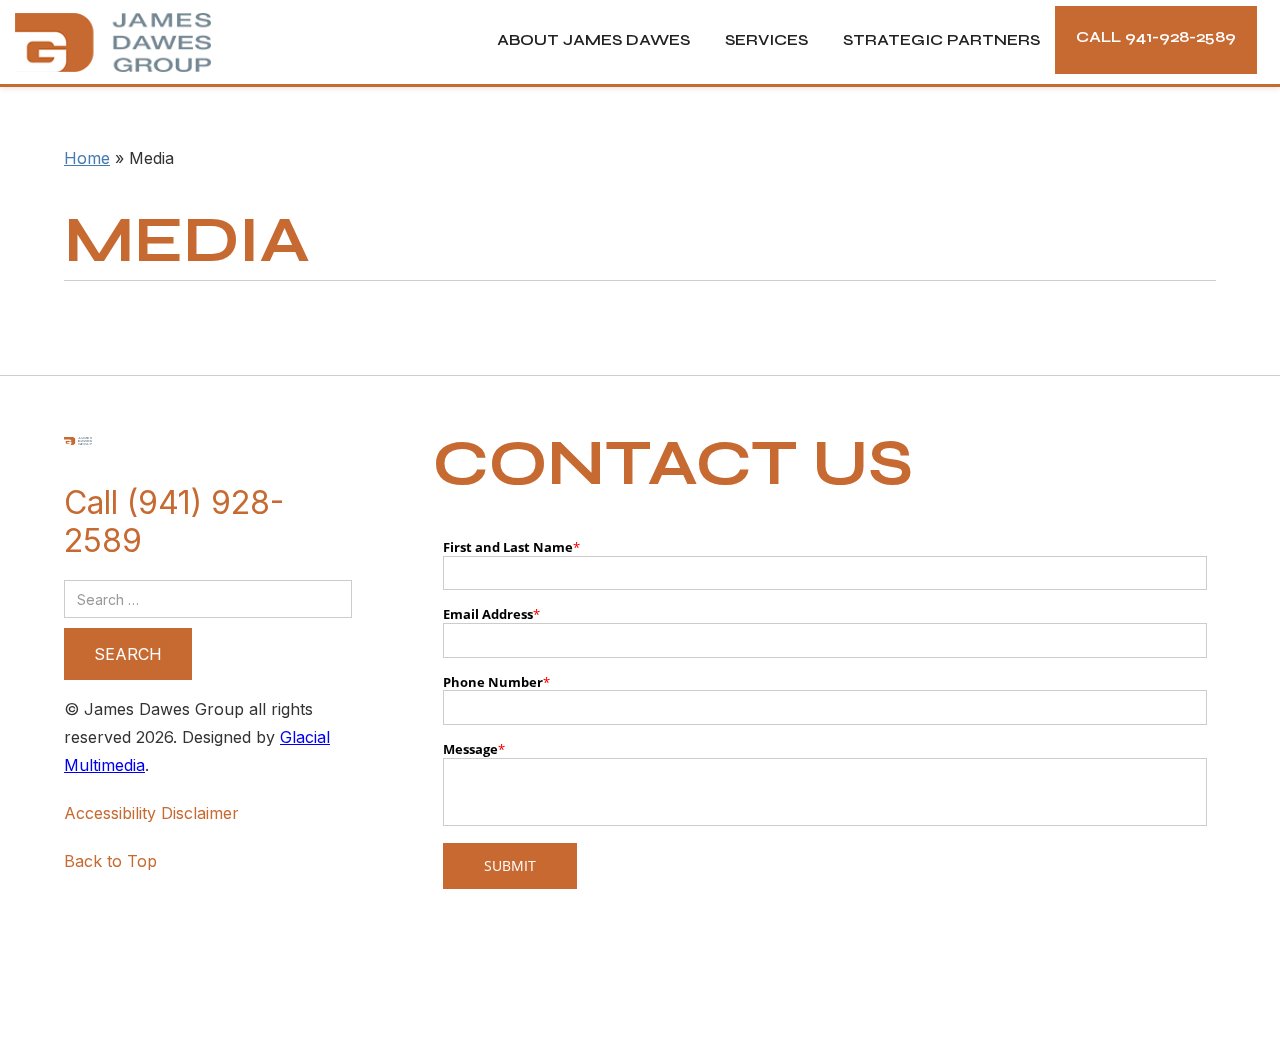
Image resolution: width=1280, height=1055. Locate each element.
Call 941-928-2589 (1156, 36)
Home (87, 158)
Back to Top (110, 861)
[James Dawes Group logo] (105, 42)
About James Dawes (593, 39)
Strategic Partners (941, 39)
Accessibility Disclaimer (151, 813)
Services (766, 39)
